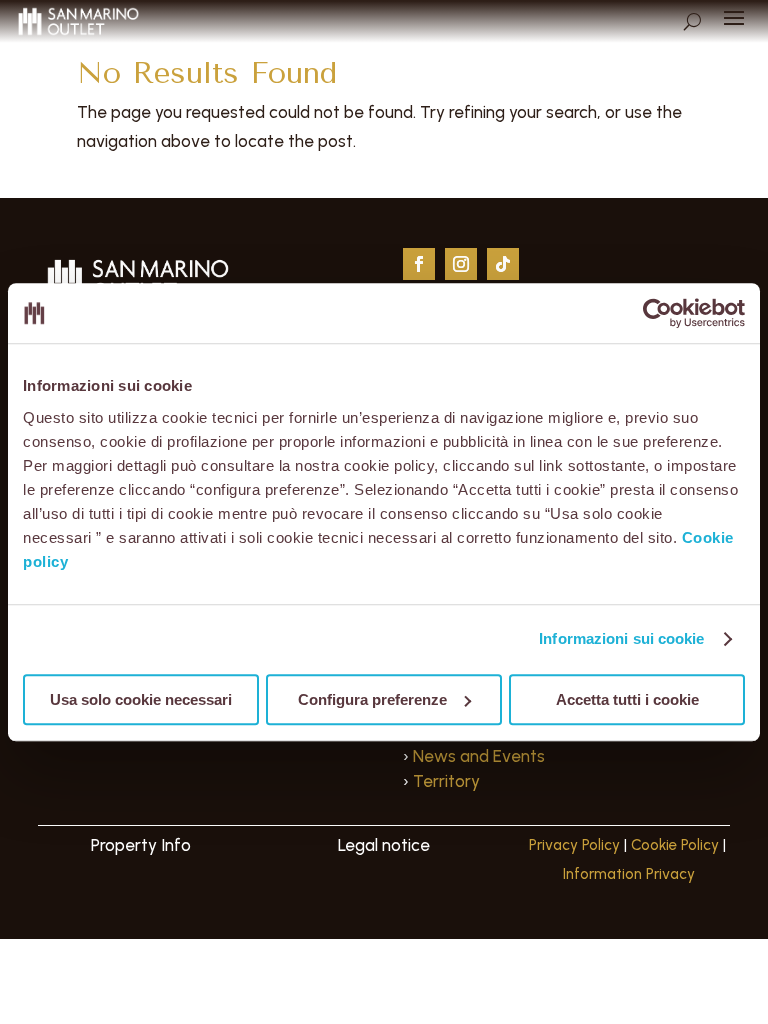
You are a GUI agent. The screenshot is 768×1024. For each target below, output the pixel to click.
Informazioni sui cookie (621, 638)
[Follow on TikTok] (503, 264)
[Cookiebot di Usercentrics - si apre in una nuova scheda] (657, 313)
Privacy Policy (574, 845)
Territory (446, 781)
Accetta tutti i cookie (627, 699)
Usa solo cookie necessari (141, 699)
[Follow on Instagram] (461, 264)
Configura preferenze (372, 699)
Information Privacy (629, 874)
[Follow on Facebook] (419, 264)
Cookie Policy (675, 845)
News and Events (479, 756)
